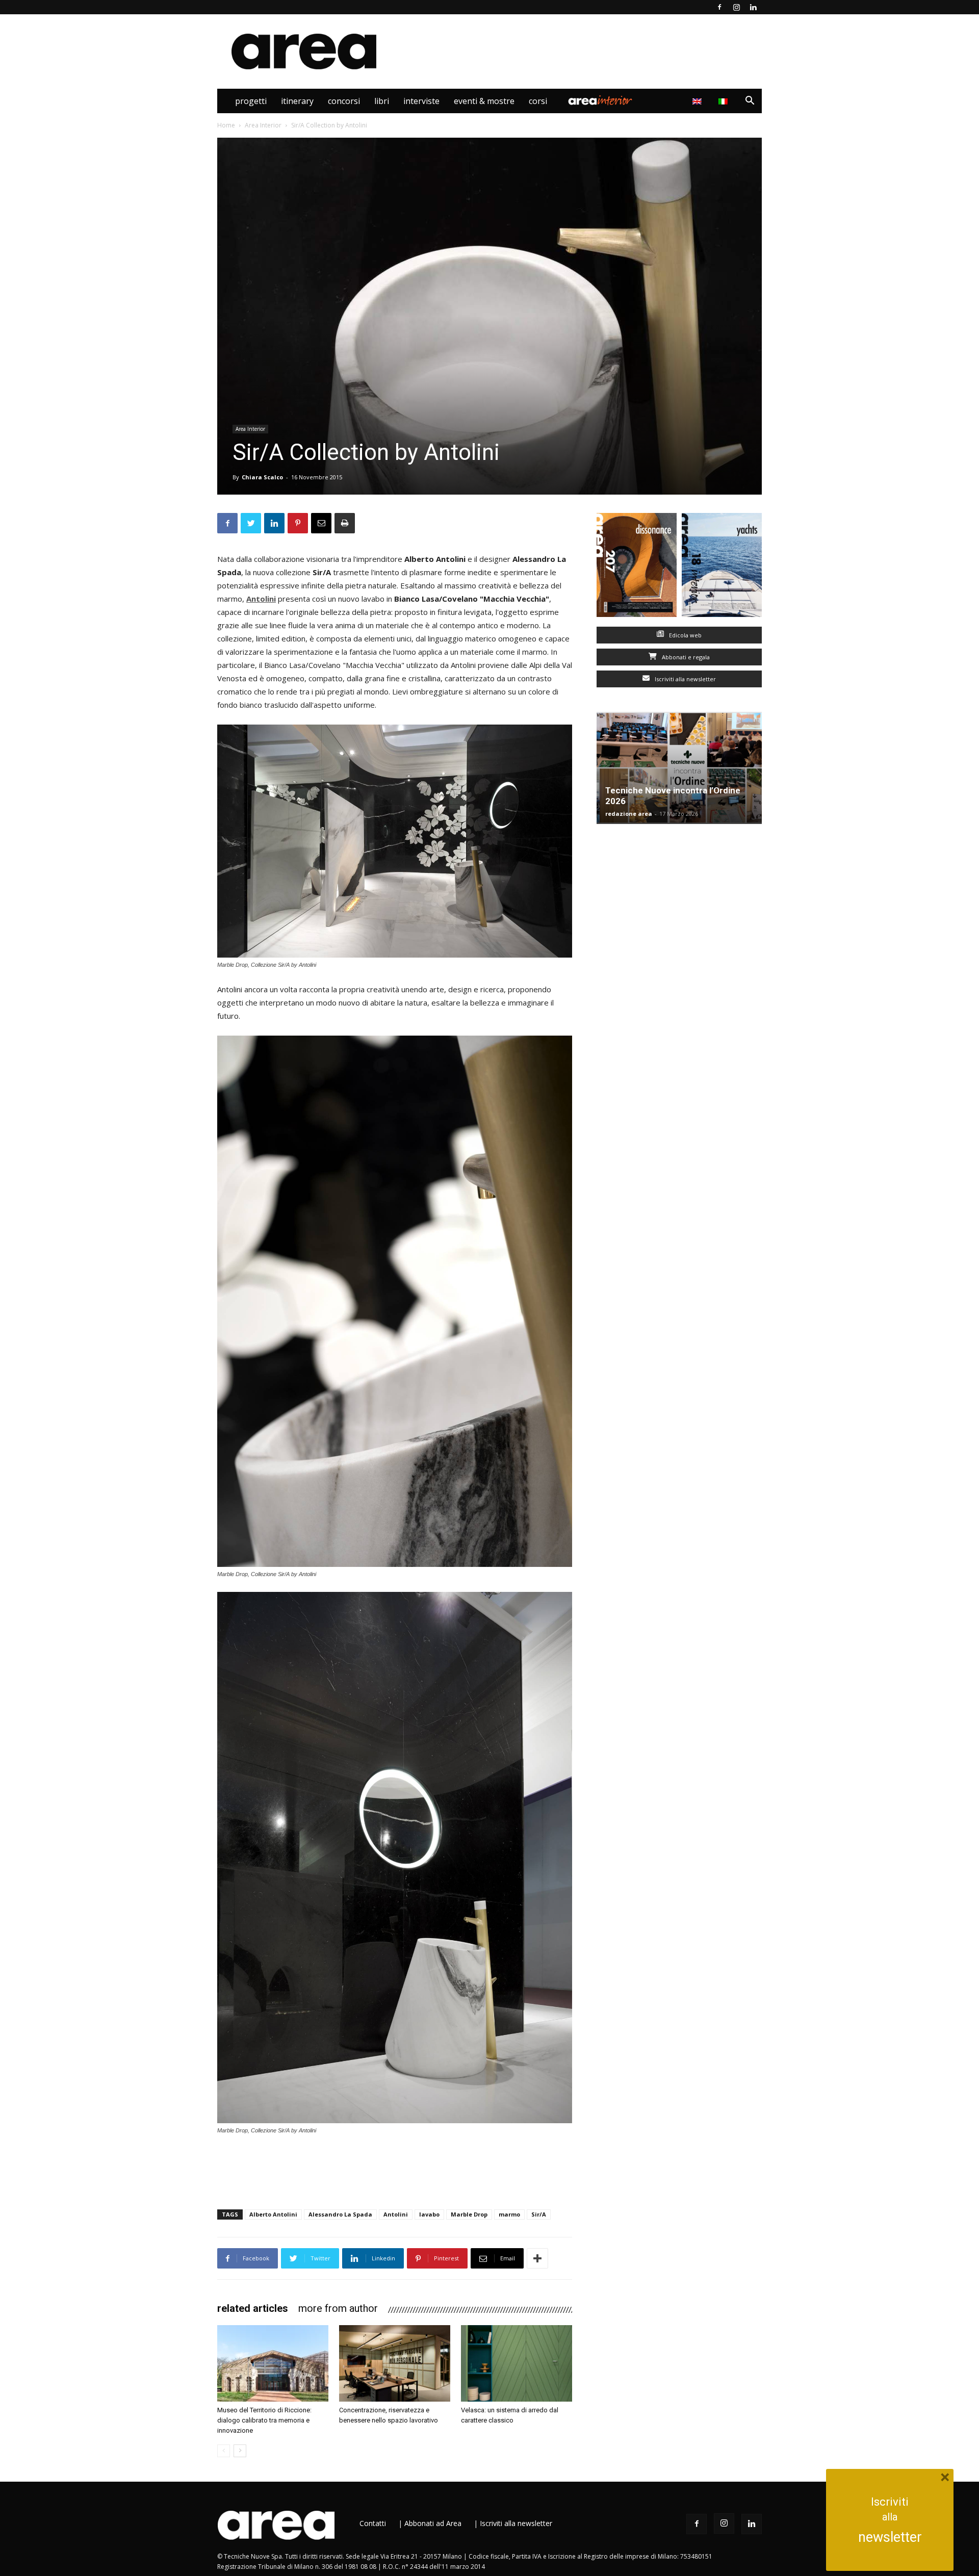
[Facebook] (719, 7)
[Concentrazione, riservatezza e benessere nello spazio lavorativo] (395, 2363)
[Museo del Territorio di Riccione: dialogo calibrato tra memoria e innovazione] (273, 2363)
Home (226, 125)
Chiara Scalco (262, 477)
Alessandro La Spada (340, 2214)
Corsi (538, 101)
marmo (509, 2214)
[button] (750, 102)
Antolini (261, 599)
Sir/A (539, 2214)
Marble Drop (469, 2214)
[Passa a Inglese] (698, 101)
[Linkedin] (753, 7)
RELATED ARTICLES (253, 2308)
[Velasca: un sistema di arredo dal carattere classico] (517, 2363)
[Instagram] (736, 7)
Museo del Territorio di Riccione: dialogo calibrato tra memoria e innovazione (264, 2420)
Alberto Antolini (273, 2214)
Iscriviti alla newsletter (685, 679)
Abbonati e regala (685, 657)
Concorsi (344, 101)
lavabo (429, 2214)
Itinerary (297, 101)
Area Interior (600, 101)
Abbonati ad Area (433, 2523)
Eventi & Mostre (484, 101)
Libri (382, 101)
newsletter (890, 2537)
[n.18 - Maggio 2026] (722, 567)
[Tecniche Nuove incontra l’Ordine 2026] (679, 768)
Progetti (251, 101)
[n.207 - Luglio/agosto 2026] (637, 567)
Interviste (421, 101)
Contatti (373, 2523)
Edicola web (685, 635)
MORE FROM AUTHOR (338, 2308)
